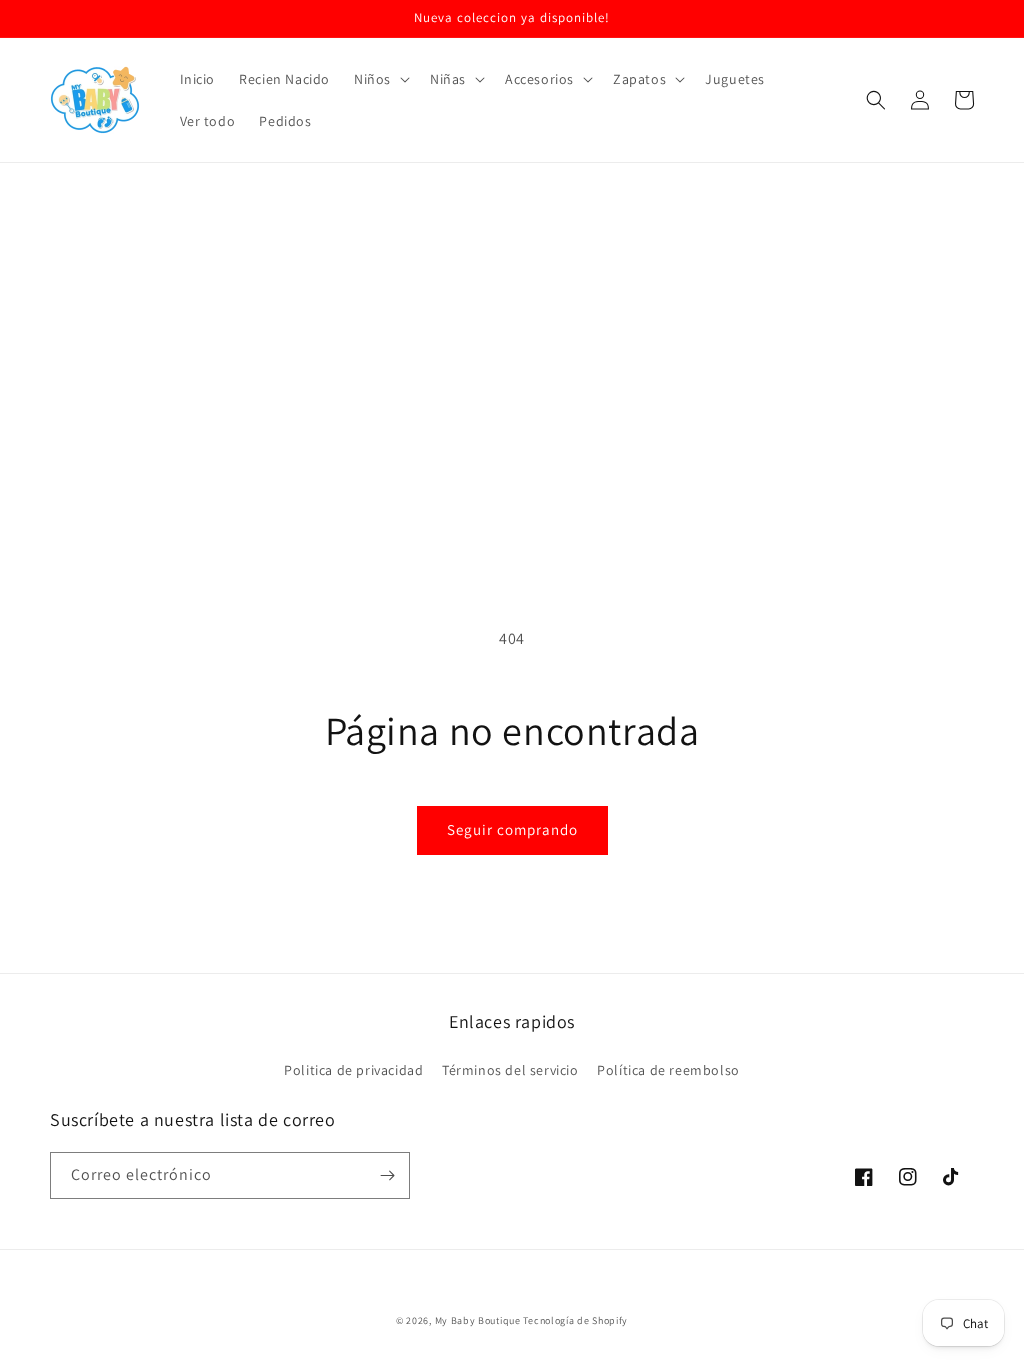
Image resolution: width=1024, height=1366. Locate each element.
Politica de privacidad (353, 1070)
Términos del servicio (510, 1070)
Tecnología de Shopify (575, 1320)
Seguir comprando (512, 829)
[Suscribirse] (387, 1175)
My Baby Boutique (478, 1320)
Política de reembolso (668, 1070)
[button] (380, 79)
